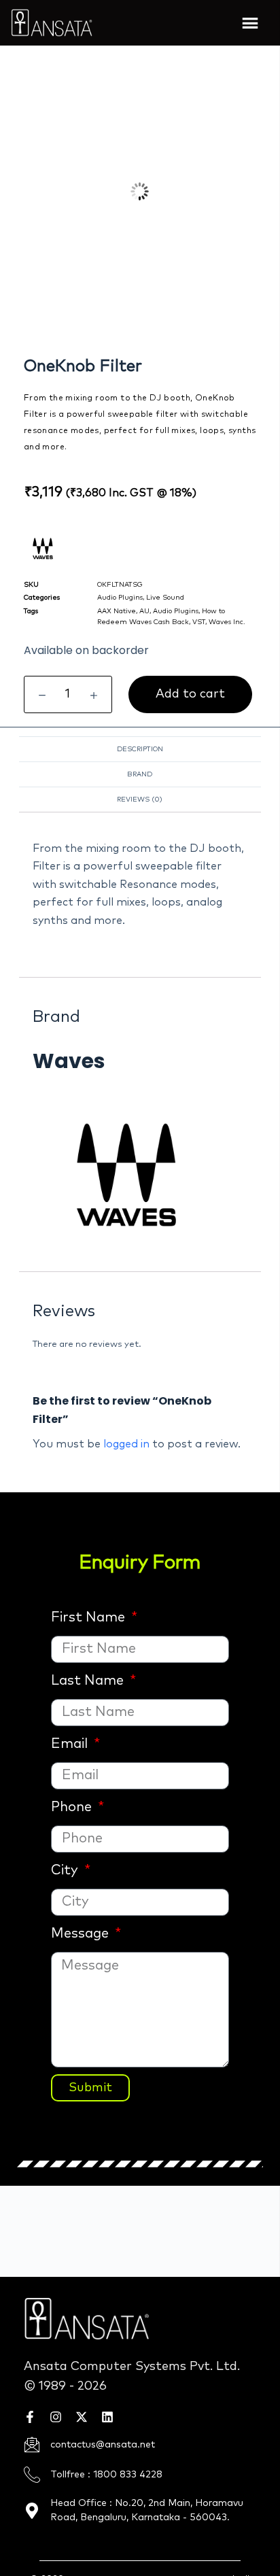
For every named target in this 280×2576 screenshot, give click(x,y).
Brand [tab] (140, 774)
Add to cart (190, 694)
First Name (90, 1617)
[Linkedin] (107, 2417)
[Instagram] (56, 2417)
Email (71, 1744)
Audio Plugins (120, 598)
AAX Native (117, 611)
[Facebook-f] (30, 2417)
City (66, 1870)
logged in (126, 1444)
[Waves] (140, 1173)
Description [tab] (140, 749)
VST (199, 622)
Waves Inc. (227, 622)
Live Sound (165, 598)
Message (82, 1934)
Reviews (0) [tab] (140, 800)
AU (144, 611)
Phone (73, 1807)
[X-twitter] (82, 2417)
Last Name (89, 1681)
